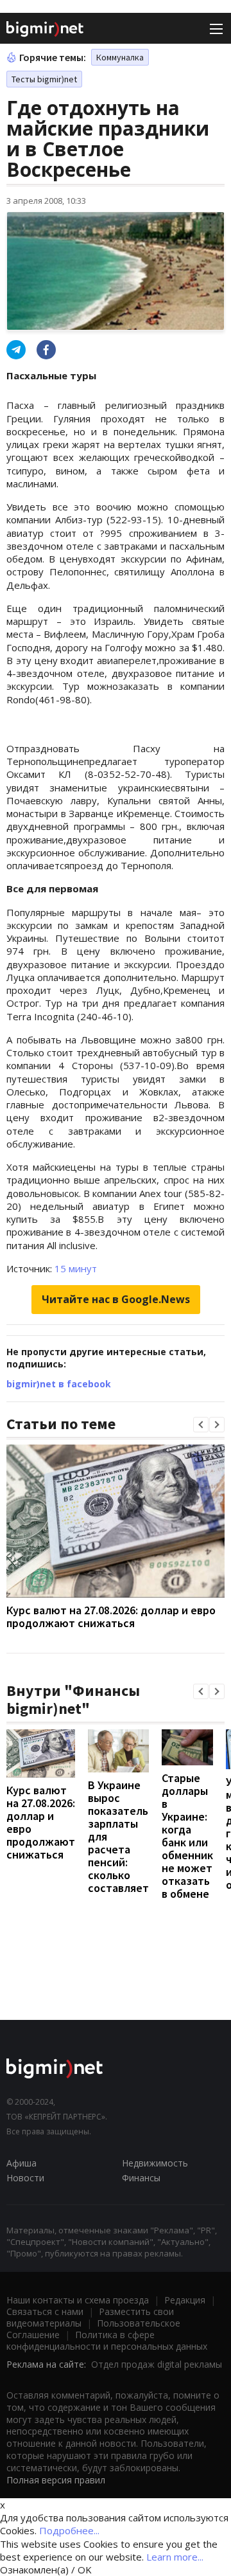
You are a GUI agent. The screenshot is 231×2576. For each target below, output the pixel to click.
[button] (201, 1425)
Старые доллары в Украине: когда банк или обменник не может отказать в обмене (187, 1836)
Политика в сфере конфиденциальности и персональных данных (107, 2340)
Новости (25, 2178)
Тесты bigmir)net (44, 79)
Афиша (21, 2163)
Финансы (141, 2178)
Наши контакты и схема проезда (78, 2300)
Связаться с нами (45, 2311)
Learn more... (175, 2557)
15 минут (76, 1268)
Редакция (185, 2300)
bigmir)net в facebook (59, 1384)
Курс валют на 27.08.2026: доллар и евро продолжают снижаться (111, 1617)
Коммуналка (120, 57)
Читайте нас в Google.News (116, 1299)
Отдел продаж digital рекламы (157, 2364)
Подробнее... (69, 2530)
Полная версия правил (56, 2480)
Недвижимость (155, 2163)
